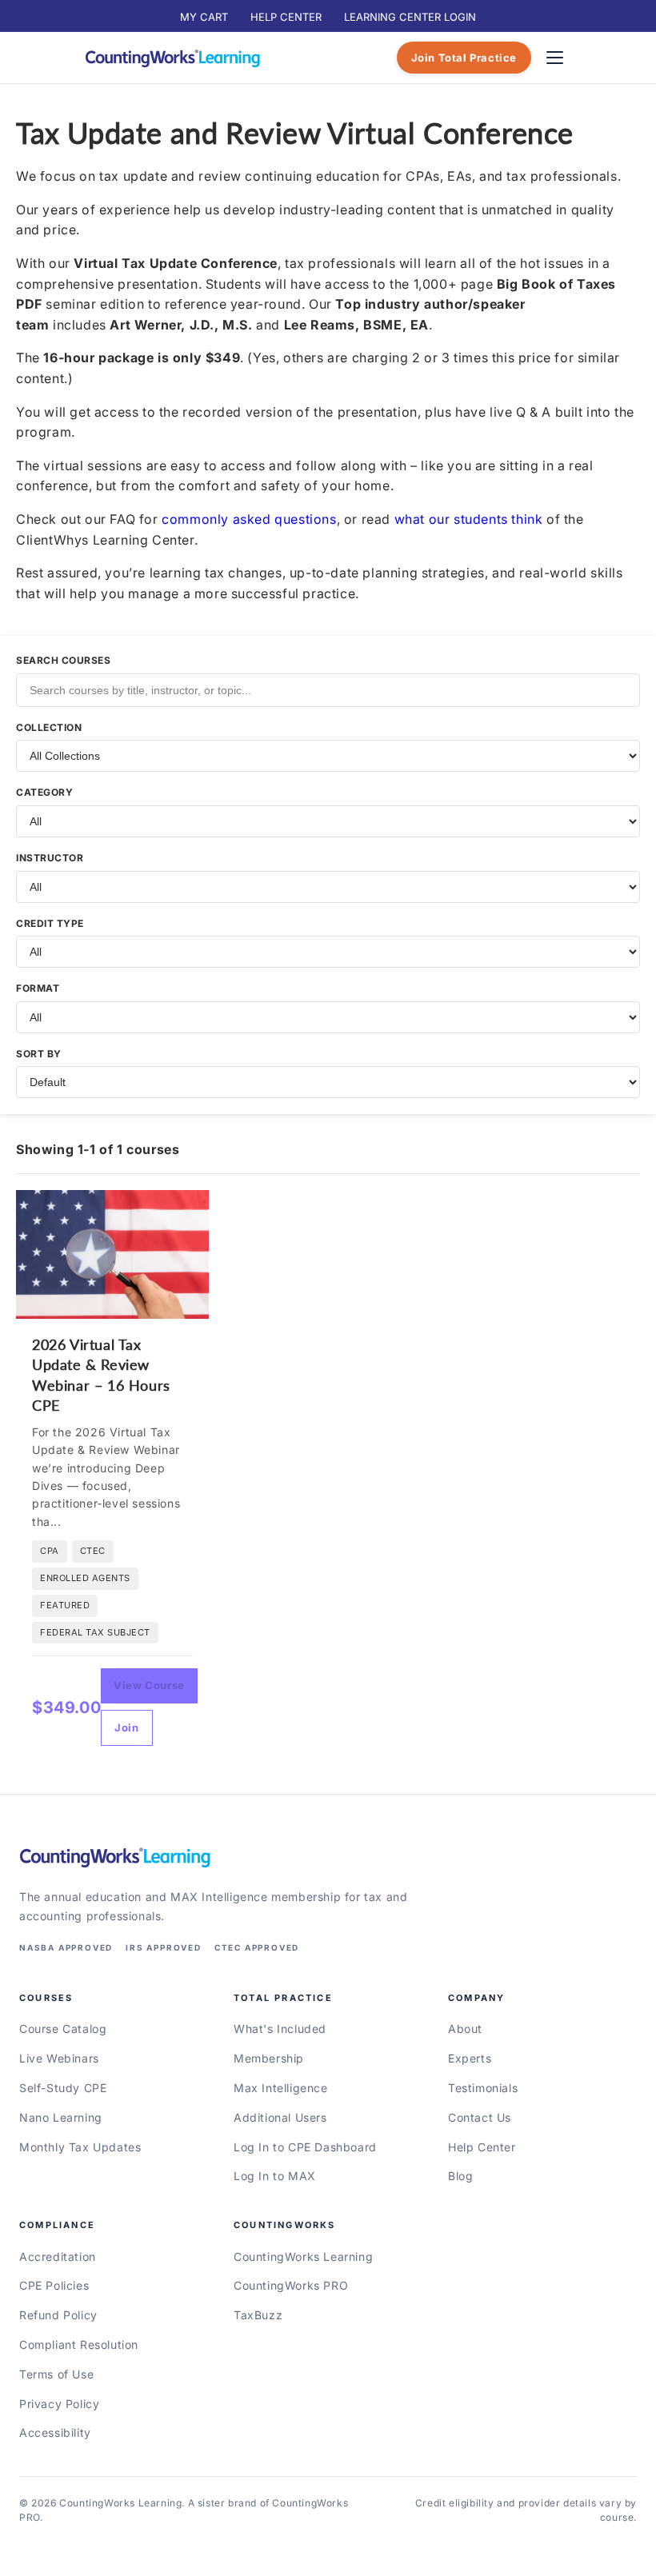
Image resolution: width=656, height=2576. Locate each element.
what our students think (469, 519)
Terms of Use (56, 2374)
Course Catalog (63, 2029)
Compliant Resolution (79, 2344)
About (465, 2029)
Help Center (482, 2147)
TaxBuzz (258, 2315)
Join (126, 1727)
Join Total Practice (464, 58)
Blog (460, 2176)
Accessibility (55, 2432)
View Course (149, 1685)
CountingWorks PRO (291, 2285)
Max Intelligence (281, 2088)
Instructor (50, 858)
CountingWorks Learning (303, 2256)
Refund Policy (58, 2315)
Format (38, 988)
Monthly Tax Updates (80, 2147)
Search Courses (63, 660)
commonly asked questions (249, 519)
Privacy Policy (59, 2404)
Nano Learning (61, 2117)
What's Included (280, 2029)
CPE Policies (54, 2285)
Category (44, 792)
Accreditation (58, 2256)
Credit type (50, 923)
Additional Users (280, 2117)
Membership (269, 2058)
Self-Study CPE (63, 2088)
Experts (470, 2058)
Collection (49, 727)
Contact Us (480, 2117)
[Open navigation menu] (554, 58)
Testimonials (483, 2088)
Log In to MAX (275, 2176)
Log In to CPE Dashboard (305, 2147)
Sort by (39, 1054)
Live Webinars (59, 2058)
